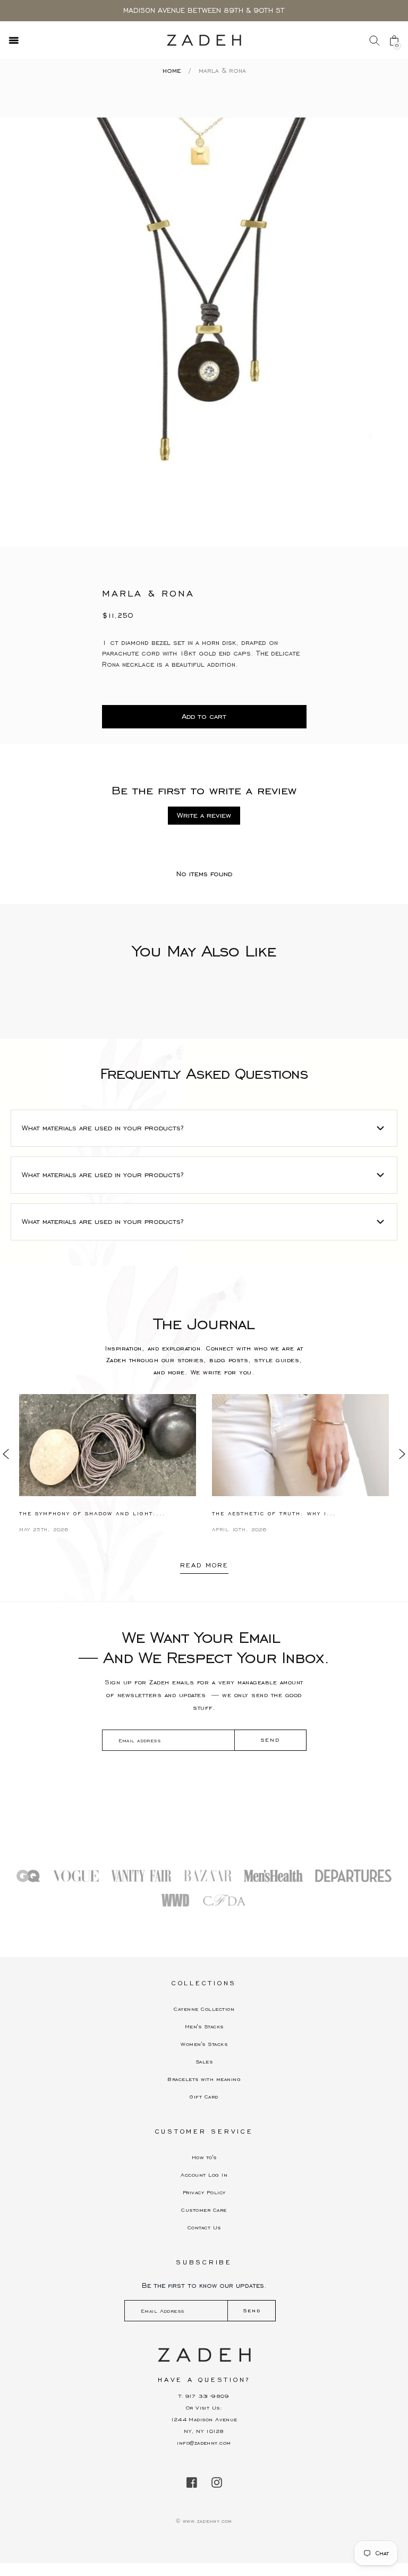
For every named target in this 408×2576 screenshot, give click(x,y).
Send (252, 2310)
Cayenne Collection (204, 2009)
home (172, 71)
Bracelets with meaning (204, 2079)
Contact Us (204, 2227)
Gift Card (204, 2097)
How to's (204, 2157)
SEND (270, 1740)
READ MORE (204, 1565)
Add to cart (204, 716)
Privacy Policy (204, 2192)
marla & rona (222, 71)
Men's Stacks (204, 2027)
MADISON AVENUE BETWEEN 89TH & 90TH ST (204, 11)
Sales (204, 2062)
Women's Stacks (204, 2044)
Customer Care (204, 2210)
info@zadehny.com (204, 2443)
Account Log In (204, 2175)
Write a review (204, 815)
